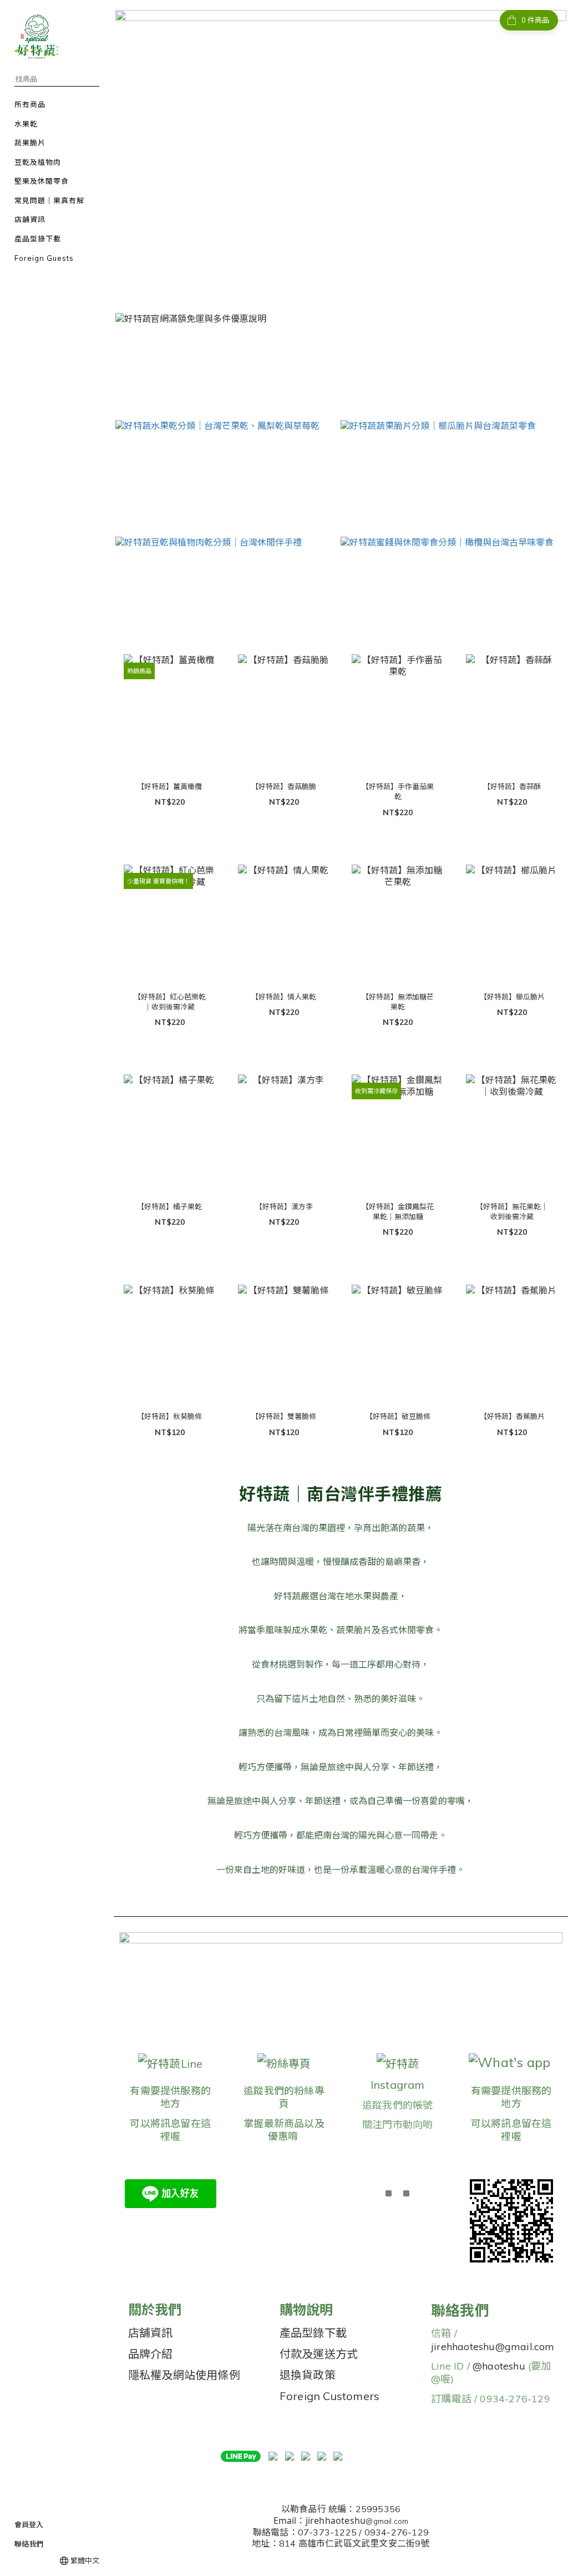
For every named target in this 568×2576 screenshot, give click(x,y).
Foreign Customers (329, 2396)
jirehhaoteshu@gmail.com (493, 2347)
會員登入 (29, 2524)
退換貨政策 (308, 2375)
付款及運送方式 (319, 2354)
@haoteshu (499, 2366)
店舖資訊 (151, 2333)
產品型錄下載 (313, 2333)
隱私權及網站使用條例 (184, 2375)
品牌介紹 (151, 2354)
